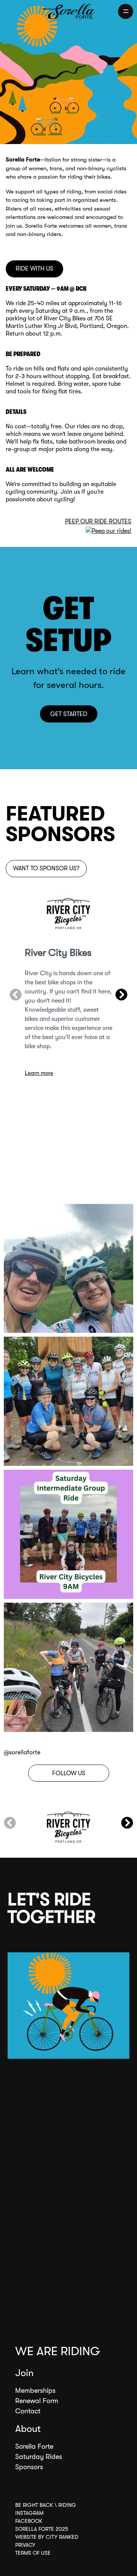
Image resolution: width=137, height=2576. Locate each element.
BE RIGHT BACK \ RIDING (46, 2505)
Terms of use (33, 2553)
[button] (16, 995)
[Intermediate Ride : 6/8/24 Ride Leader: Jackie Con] (68, 1401)
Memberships (35, 2391)
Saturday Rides (39, 2457)
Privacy (25, 2545)
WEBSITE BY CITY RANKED (47, 2537)
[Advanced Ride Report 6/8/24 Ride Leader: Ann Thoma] (68, 1268)
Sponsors (29, 2467)
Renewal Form (37, 2401)
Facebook (29, 2521)
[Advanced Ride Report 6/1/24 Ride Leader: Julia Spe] (68, 1667)
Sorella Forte (34, 2446)
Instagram (29, 2513)
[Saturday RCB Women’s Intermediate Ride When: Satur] (68, 1534)
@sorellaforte (22, 1752)
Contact (28, 2411)
